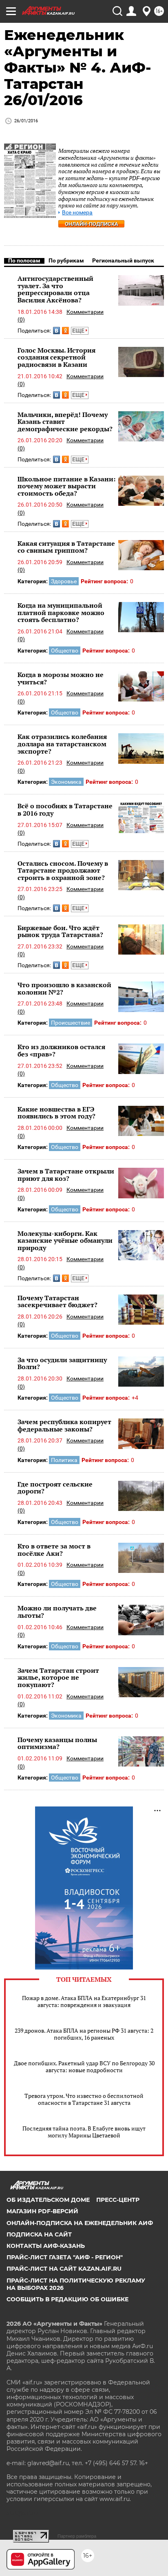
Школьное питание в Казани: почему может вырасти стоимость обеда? (66, 486)
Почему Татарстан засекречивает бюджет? (57, 1301)
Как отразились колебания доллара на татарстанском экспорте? (62, 744)
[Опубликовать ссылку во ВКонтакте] (56, 331)
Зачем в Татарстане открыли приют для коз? (66, 1175)
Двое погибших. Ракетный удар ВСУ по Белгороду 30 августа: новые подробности (84, 2067)
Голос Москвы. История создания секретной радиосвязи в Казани (56, 357)
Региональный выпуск (123, 260)
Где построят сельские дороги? (55, 1488)
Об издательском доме (48, 2200)
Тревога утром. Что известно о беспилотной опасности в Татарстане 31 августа (84, 2099)
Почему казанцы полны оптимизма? (57, 1743)
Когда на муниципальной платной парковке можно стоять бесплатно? (61, 612)
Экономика (66, 782)
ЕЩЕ (79, 331)
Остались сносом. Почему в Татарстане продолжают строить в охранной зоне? (63, 870)
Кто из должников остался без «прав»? (61, 1050)
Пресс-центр (118, 2200)
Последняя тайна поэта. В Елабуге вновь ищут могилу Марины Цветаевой (84, 2132)
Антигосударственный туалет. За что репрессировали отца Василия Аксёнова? (55, 289)
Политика (64, 1460)
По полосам (24, 260)
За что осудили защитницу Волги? (62, 1363)
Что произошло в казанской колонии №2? (64, 988)
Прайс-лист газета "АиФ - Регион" (65, 2257)
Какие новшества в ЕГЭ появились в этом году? (56, 1113)
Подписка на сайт (39, 2234)
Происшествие (71, 1023)
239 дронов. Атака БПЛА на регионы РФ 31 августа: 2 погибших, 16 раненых (84, 2034)
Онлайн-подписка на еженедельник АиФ (80, 2223)
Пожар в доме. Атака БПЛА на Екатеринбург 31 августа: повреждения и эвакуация (84, 2001)
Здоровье (64, 581)
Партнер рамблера (77, 2536)
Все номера (77, 213)
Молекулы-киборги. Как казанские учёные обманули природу (65, 1241)
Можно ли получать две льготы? (57, 1612)
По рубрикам (66, 260)
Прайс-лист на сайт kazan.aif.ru (64, 2269)
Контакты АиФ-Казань (46, 2246)
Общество (65, 651)
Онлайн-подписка (92, 224)
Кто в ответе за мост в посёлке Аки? (54, 1550)
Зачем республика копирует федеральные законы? (64, 1425)
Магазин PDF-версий (42, 2211)
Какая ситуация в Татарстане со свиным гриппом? (66, 547)
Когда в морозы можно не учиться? (61, 678)
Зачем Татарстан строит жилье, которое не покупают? (58, 1677)
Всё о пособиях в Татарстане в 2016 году (65, 809)
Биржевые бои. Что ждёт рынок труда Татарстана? (60, 931)
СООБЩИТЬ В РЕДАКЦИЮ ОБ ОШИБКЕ (67, 2299)
